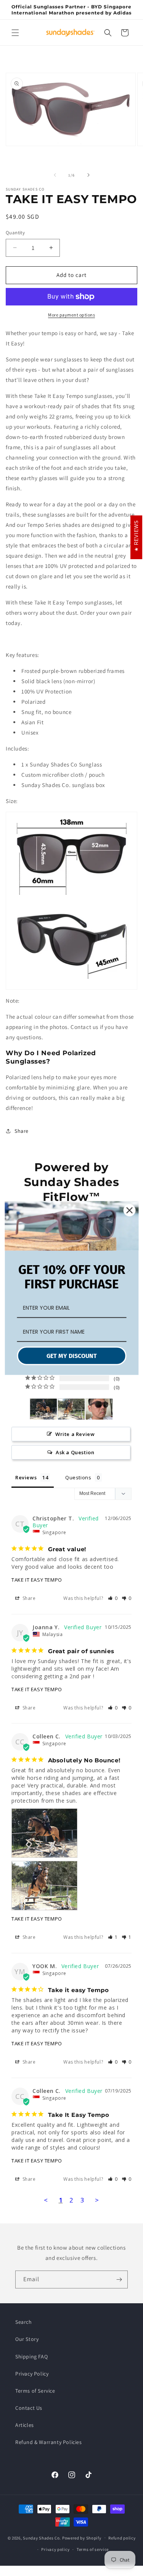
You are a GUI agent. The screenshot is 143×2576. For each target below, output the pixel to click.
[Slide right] (88, 175)
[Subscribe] (119, 2279)
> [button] (97, 2200)
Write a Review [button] (75, 1434)
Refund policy (122, 2538)
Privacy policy (55, 2549)
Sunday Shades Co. (42, 2538)
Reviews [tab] (26, 1477)
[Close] (129, 1210)
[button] (15, 33)
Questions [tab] (78, 1477)
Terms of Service (35, 2391)
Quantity (15, 233)
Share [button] (22, 1131)
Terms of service (93, 2549)
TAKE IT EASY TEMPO (37, 1580)
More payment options (71, 315)
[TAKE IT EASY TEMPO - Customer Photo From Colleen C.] (43, 1409)
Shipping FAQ (31, 2357)
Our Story (27, 2339)
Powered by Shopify (82, 2538)
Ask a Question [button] (75, 1452)
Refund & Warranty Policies (49, 2442)
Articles (25, 2425)
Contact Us (29, 2408)
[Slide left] (55, 175)
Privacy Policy (32, 2374)
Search (24, 2322)
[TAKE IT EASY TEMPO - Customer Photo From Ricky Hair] (99, 1409)
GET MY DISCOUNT (72, 1356)
